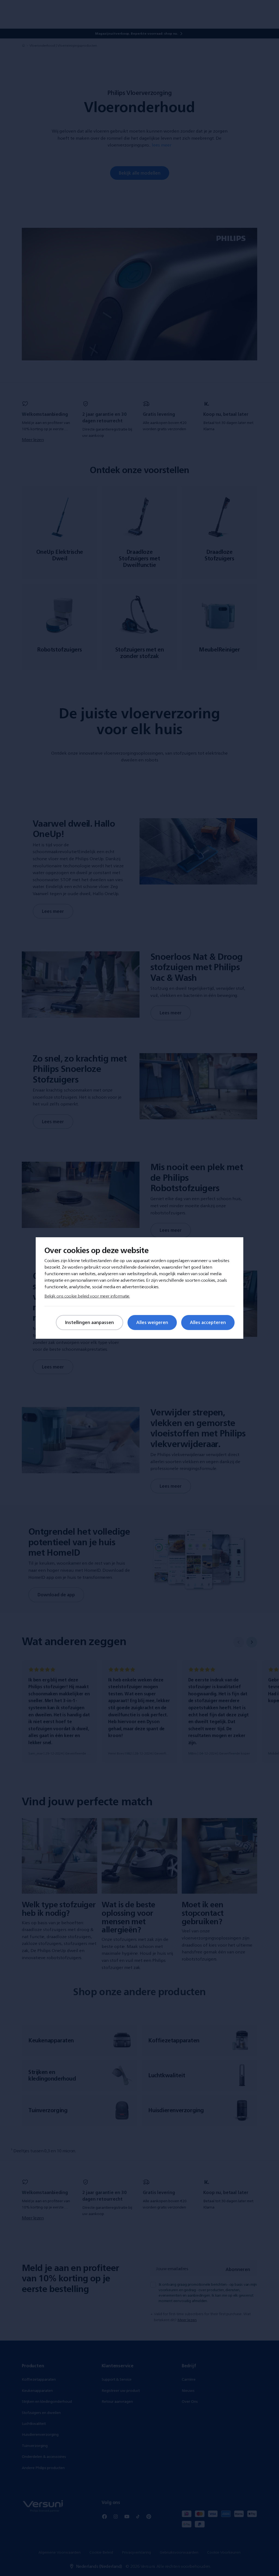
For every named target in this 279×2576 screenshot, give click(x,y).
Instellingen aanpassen (90, 1322)
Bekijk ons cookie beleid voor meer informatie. (87, 1296)
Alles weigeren (152, 1322)
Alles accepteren (208, 1322)
